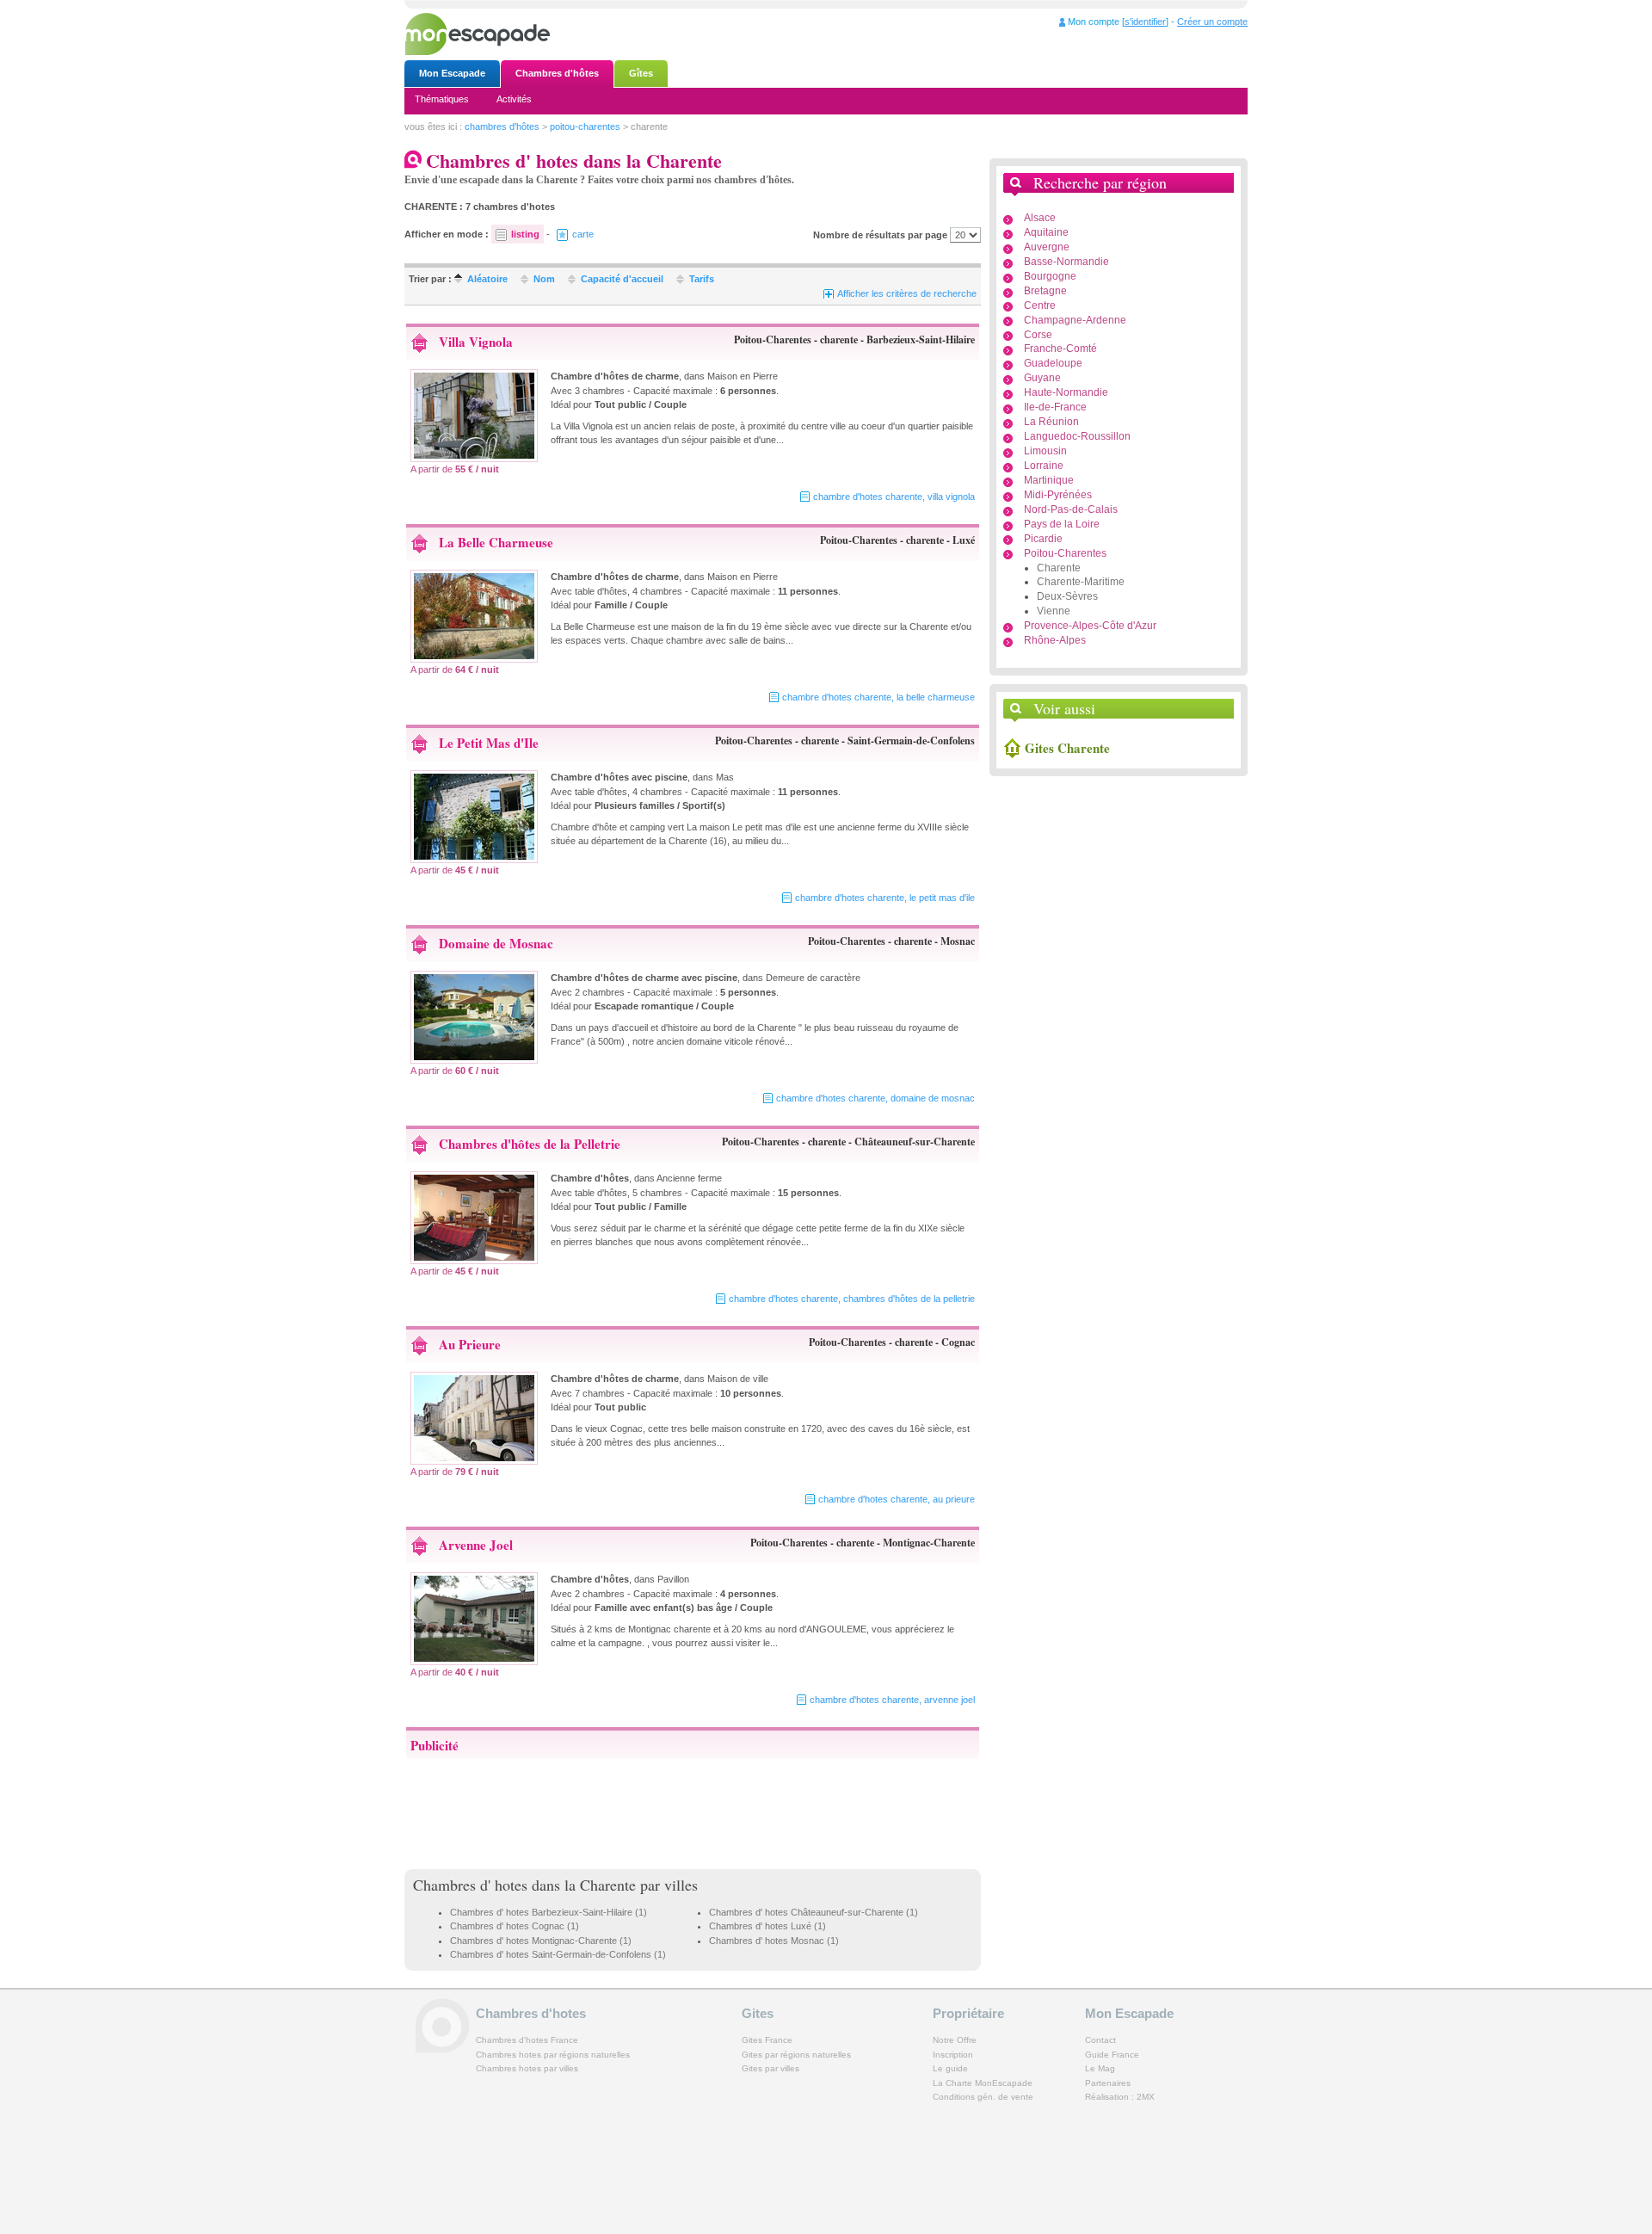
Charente (1059, 568)
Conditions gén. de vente (983, 2097)
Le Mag (1100, 2068)
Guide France (1112, 2055)
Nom (544, 279)
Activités (514, 99)
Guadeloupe (1053, 363)
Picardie (1043, 539)
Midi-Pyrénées (1058, 495)
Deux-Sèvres (1067, 596)
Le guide (950, 2068)
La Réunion (1051, 422)
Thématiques (442, 99)
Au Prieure (470, 1344)
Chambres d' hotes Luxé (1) (767, 1926)
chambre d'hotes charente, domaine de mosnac (875, 1098)
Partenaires (1108, 2083)
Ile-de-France (1055, 407)
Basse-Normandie (1066, 262)
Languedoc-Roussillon (1077, 436)
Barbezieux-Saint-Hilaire (921, 339)
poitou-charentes (585, 127)
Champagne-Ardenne (1075, 320)
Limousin (1045, 451)
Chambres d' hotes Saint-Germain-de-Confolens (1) (558, 1954)
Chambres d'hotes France (527, 2040)
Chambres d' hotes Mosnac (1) (774, 1941)
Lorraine (1044, 466)
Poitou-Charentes (773, 339)
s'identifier (1145, 22)
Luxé (964, 540)
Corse (1038, 335)
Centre (1040, 305)
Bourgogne (1050, 276)
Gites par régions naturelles (796, 2055)
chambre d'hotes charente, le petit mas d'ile (885, 898)
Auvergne (1047, 247)
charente (839, 339)
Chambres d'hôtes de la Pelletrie (530, 1144)
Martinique (1049, 480)
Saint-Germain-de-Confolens (911, 741)
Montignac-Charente (929, 1543)
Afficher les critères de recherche (907, 293)
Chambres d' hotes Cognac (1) (515, 1926)
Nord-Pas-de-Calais (1071, 509)
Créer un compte (1212, 22)
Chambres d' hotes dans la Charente (524, 1885)
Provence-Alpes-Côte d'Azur (1090, 626)
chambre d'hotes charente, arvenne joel (892, 1700)
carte (583, 234)
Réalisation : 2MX (1120, 2097)
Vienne (1054, 611)
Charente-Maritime (1081, 582)
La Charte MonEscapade (983, 2083)
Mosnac (958, 941)
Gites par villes (771, 2068)
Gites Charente (1067, 748)
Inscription (953, 2055)
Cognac (958, 1342)
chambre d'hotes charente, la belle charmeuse (878, 697)
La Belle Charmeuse (496, 542)
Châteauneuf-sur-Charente (915, 1142)
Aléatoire (487, 279)
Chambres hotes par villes (527, 2068)
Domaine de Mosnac (496, 943)
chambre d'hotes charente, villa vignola (894, 497)
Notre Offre (955, 2040)
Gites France (767, 2040)
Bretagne (1045, 291)
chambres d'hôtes (502, 127)
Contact (1100, 2040)
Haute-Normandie (1066, 392)
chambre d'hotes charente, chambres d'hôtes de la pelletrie (852, 1299)
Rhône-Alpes (1055, 640)
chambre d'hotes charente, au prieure (897, 1499)
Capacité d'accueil (622, 279)
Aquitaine (1046, 232)
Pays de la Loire (1062, 524)
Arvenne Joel (476, 1545)
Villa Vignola (476, 342)
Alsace (1040, 218)
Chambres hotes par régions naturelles (553, 2055)
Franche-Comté (1060, 349)
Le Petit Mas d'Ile (489, 743)
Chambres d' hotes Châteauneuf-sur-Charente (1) (814, 1912)
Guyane (1042, 378)
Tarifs (702, 279)
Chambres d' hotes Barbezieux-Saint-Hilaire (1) (549, 1912)
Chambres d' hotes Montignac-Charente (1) (541, 1941)
